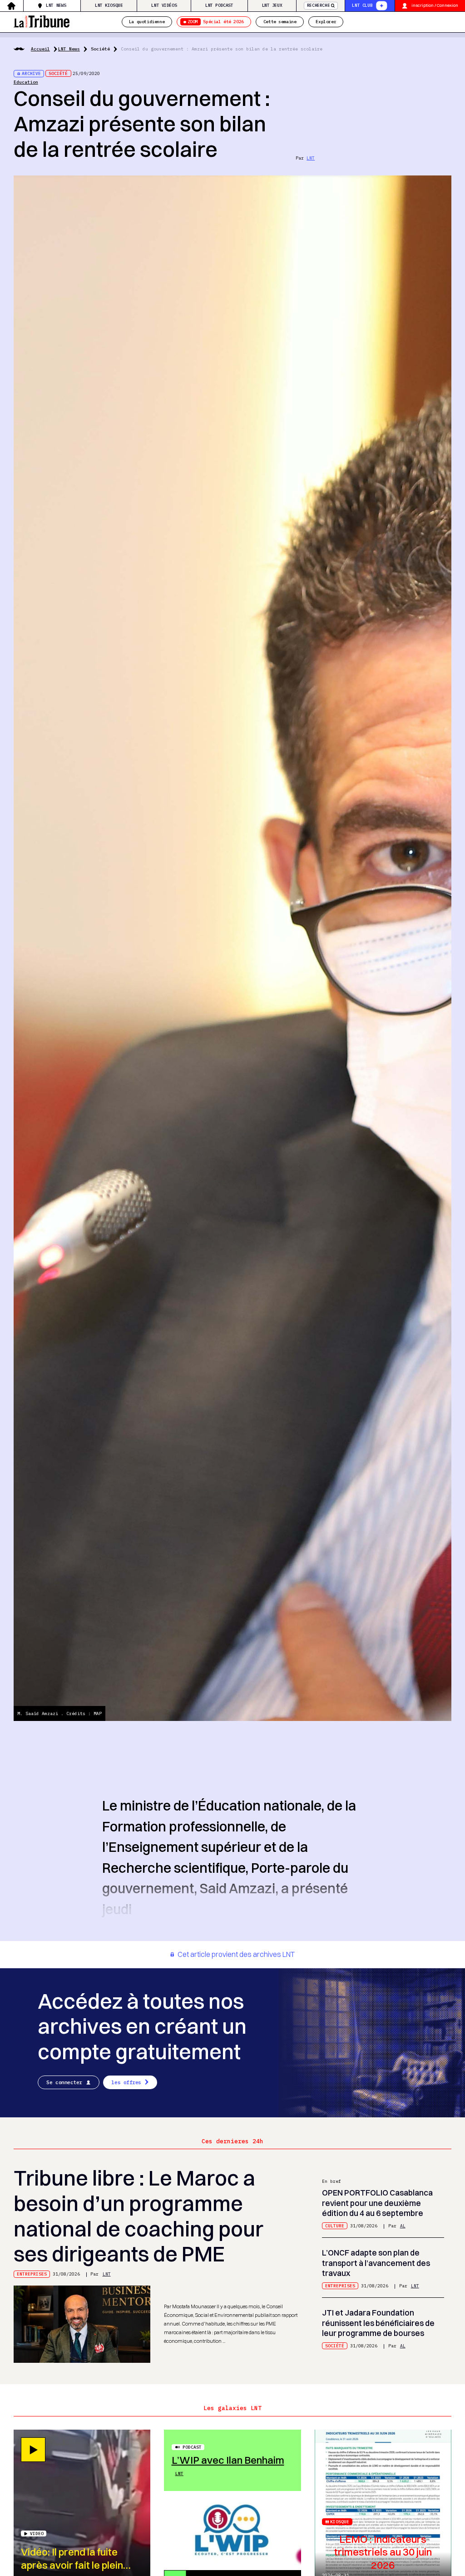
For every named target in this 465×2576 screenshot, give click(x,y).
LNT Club (362, 5)
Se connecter (64, 2082)
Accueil (40, 49)
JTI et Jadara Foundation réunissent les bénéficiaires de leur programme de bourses (378, 2323)
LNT (311, 158)
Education (26, 82)
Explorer (326, 22)
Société (100, 49)
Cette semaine (280, 22)
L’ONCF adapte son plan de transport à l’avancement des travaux (376, 2263)
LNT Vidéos (164, 5)
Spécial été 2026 (216, 22)
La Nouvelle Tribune (42, 21)
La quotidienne (147, 22)
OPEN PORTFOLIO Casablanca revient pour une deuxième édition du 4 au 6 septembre (377, 2203)
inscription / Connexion (435, 5)
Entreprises (32, 2274)
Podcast (192, 2447)
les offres (126, 2082)
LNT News (56, 5)
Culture (335, 2226)
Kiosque (340, 2522)
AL (403, 2226)
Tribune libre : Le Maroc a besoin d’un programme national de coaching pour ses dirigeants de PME (139, 2216)
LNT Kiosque (109, 5)
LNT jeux (272, 5)
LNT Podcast (219, 5)
